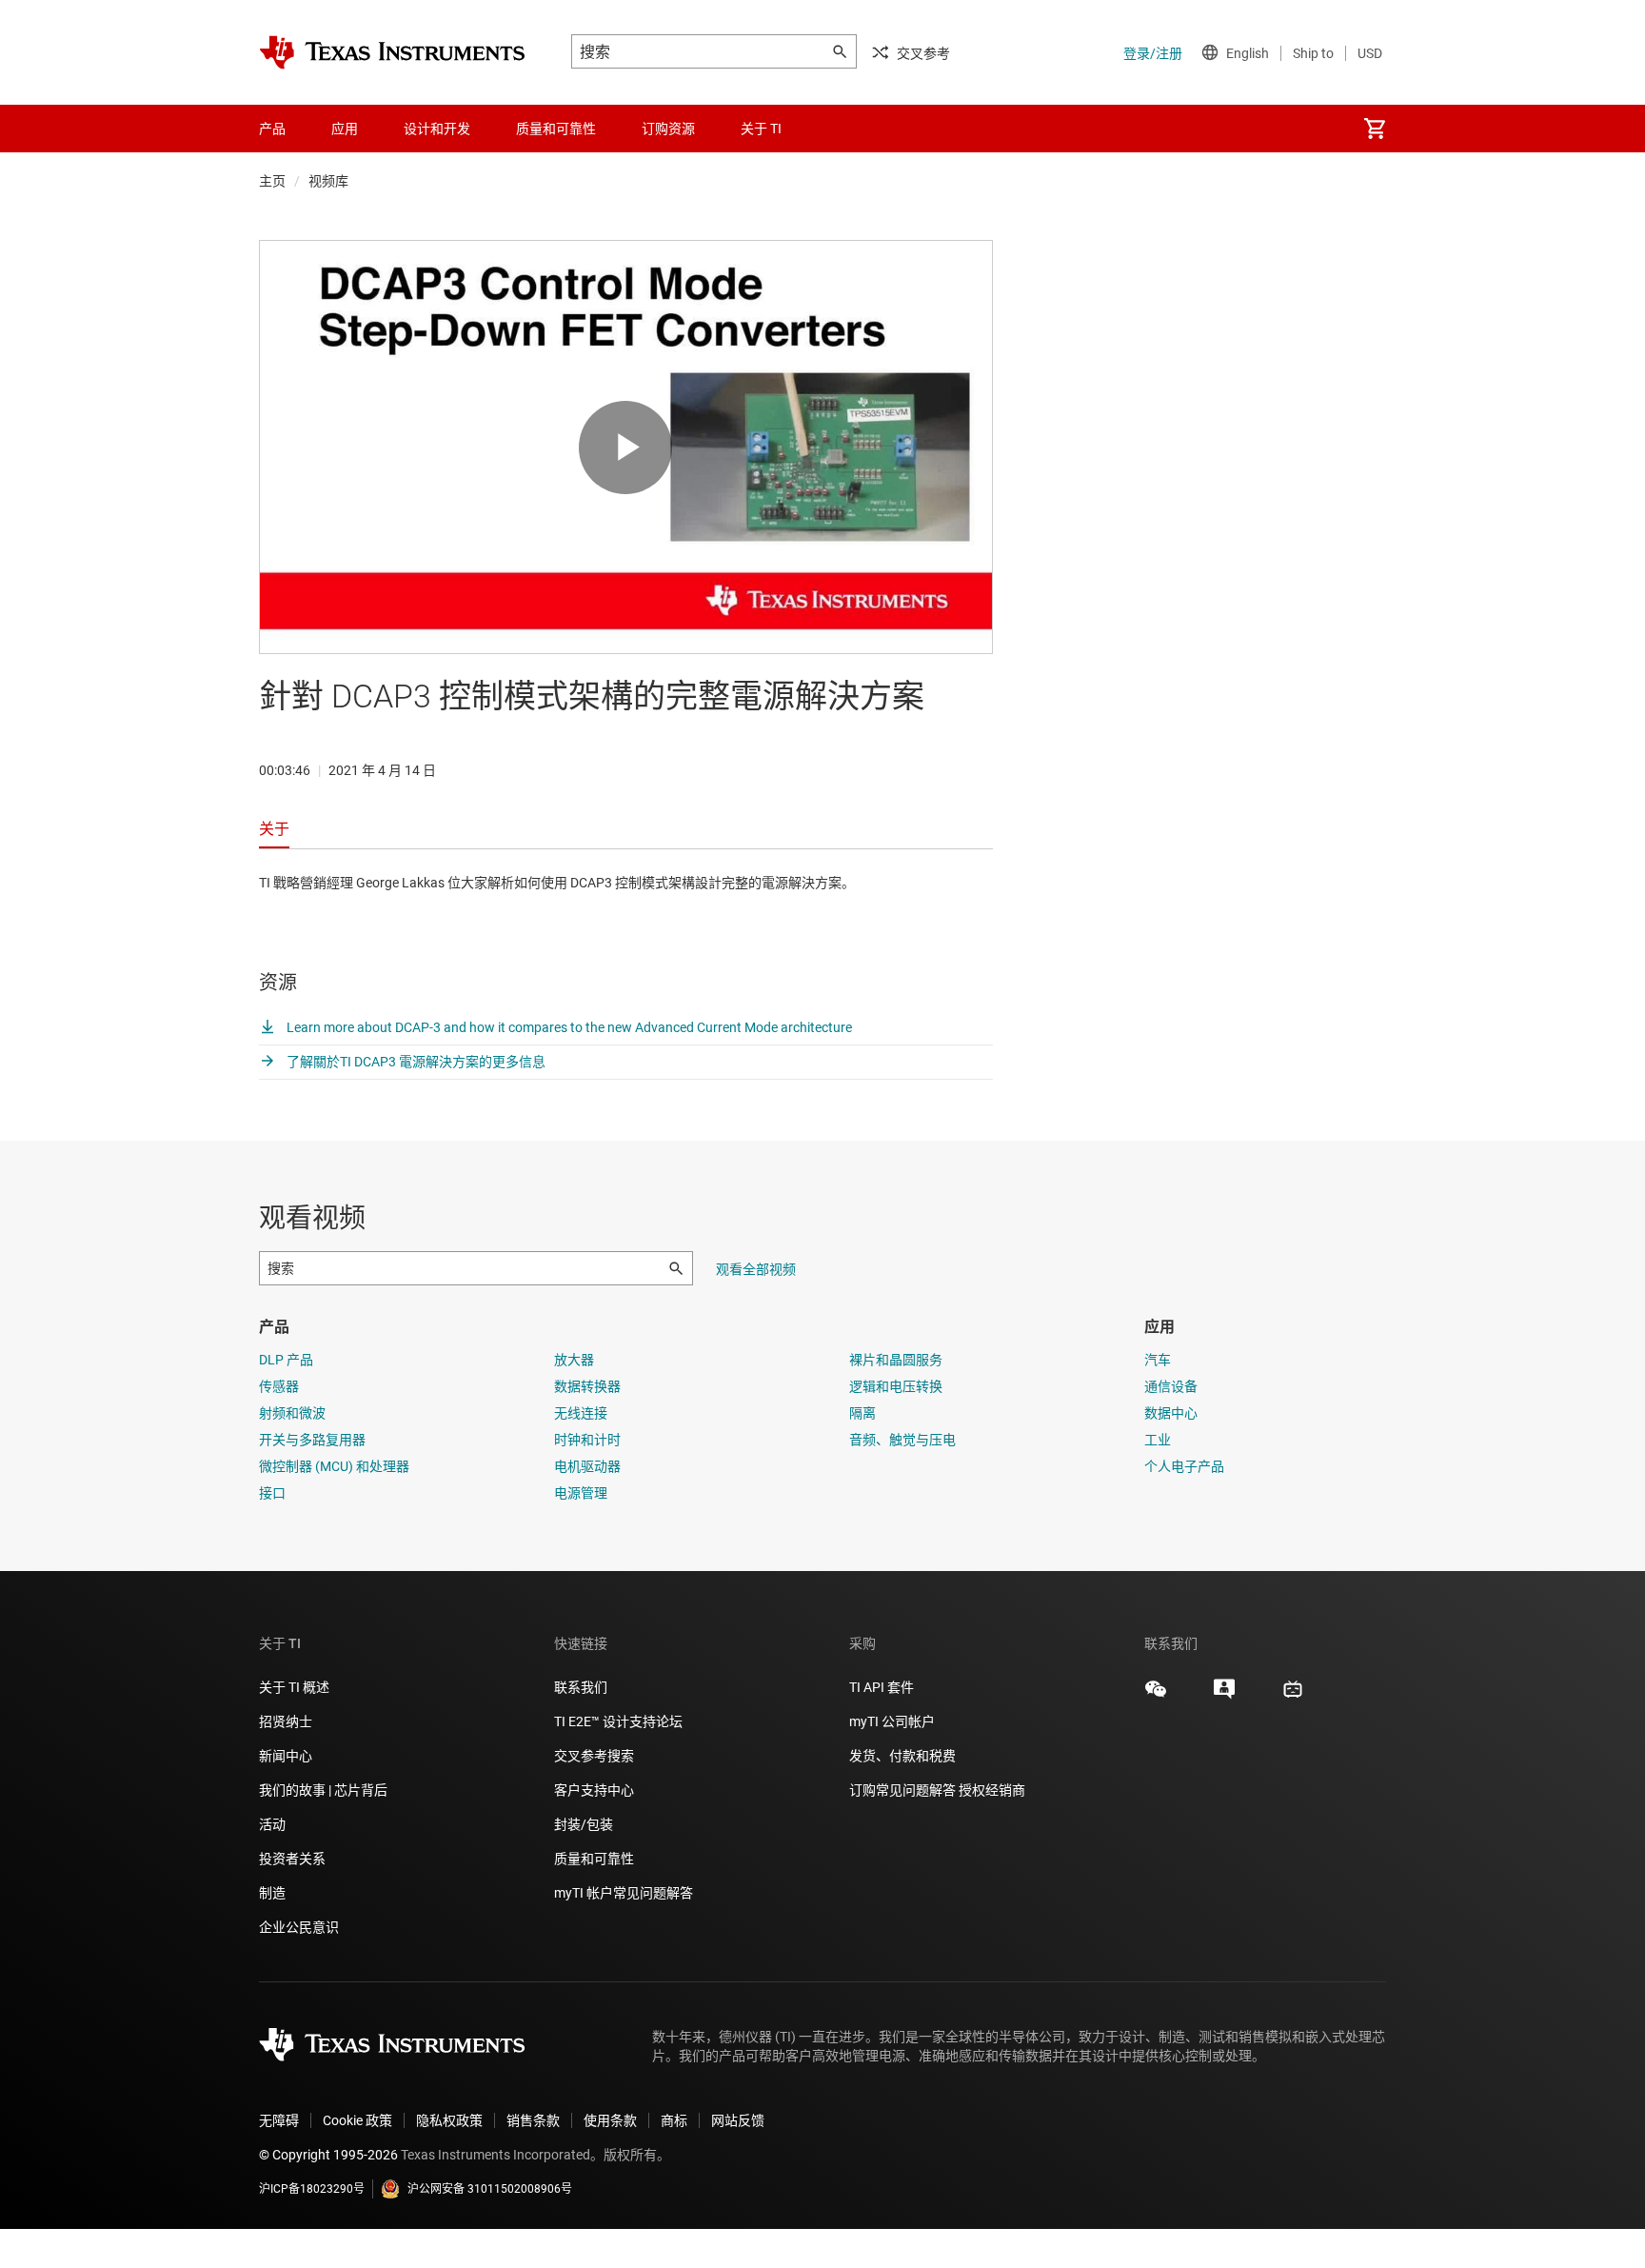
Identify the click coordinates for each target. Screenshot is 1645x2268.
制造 (272, 1893)
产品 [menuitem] (272, 129)
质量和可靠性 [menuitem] (556, 129)
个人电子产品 (1184, 1466)
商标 (674, 2120)
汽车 (1158, 1360)
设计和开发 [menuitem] (437, 129)
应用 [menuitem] (345, 129)
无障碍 (279, 2120)
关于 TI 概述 (294, 1687)
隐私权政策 (449, 2120)
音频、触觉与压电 (902, 1440)
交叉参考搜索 (594, 1756)
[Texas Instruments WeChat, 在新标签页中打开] (1156, 1696)
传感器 (279, 1386)
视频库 (328, 181)
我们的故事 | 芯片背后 (323, 1790)
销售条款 (533, 2120)
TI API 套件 (882, 1687)
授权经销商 (992, 1790)
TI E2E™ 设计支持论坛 (618, 1721)
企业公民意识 (299, 1927)
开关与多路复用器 (312, 1440)
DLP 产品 (286, 1360)
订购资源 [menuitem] (668, 129)
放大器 (574, 1360)
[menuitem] (1375, 129)
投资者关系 (292, 1859)
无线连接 (581, 1413)
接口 (272, 1493)
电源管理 (581, 1493)
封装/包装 (584, 1824)
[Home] (392, 52)
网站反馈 (738, 2120)
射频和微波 (292, 1413)
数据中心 (1171, 1413)
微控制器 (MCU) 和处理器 (334, 1466)
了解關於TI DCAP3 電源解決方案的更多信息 (415, 1062)
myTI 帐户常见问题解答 (624, 1893)
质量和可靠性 (595, 1859)
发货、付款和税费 (902, 1756)
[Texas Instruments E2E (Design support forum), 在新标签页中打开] (1224, 1696)
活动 (272, 1824)
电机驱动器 (587, 1466)
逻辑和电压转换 (896, 1386)
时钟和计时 (587, 1440)
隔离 (862, 1413)
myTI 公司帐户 (892, 1721)
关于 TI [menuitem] (761, 129)
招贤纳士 (286, 1721)
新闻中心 (286, 1756)
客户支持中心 (594, 1790)
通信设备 (1171, 1386)
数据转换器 (587, 1386)
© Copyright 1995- (328, 2155)
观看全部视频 (756, 1269)
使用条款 (610, 2120)
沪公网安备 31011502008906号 (490, 2189)
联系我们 (581, 1687)
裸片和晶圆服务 (896, 1360)
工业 (1158, 1440)
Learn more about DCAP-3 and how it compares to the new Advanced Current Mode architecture (568, 1027)
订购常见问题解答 (902, 1790)
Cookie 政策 (357, 2120)
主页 (272, 181)
